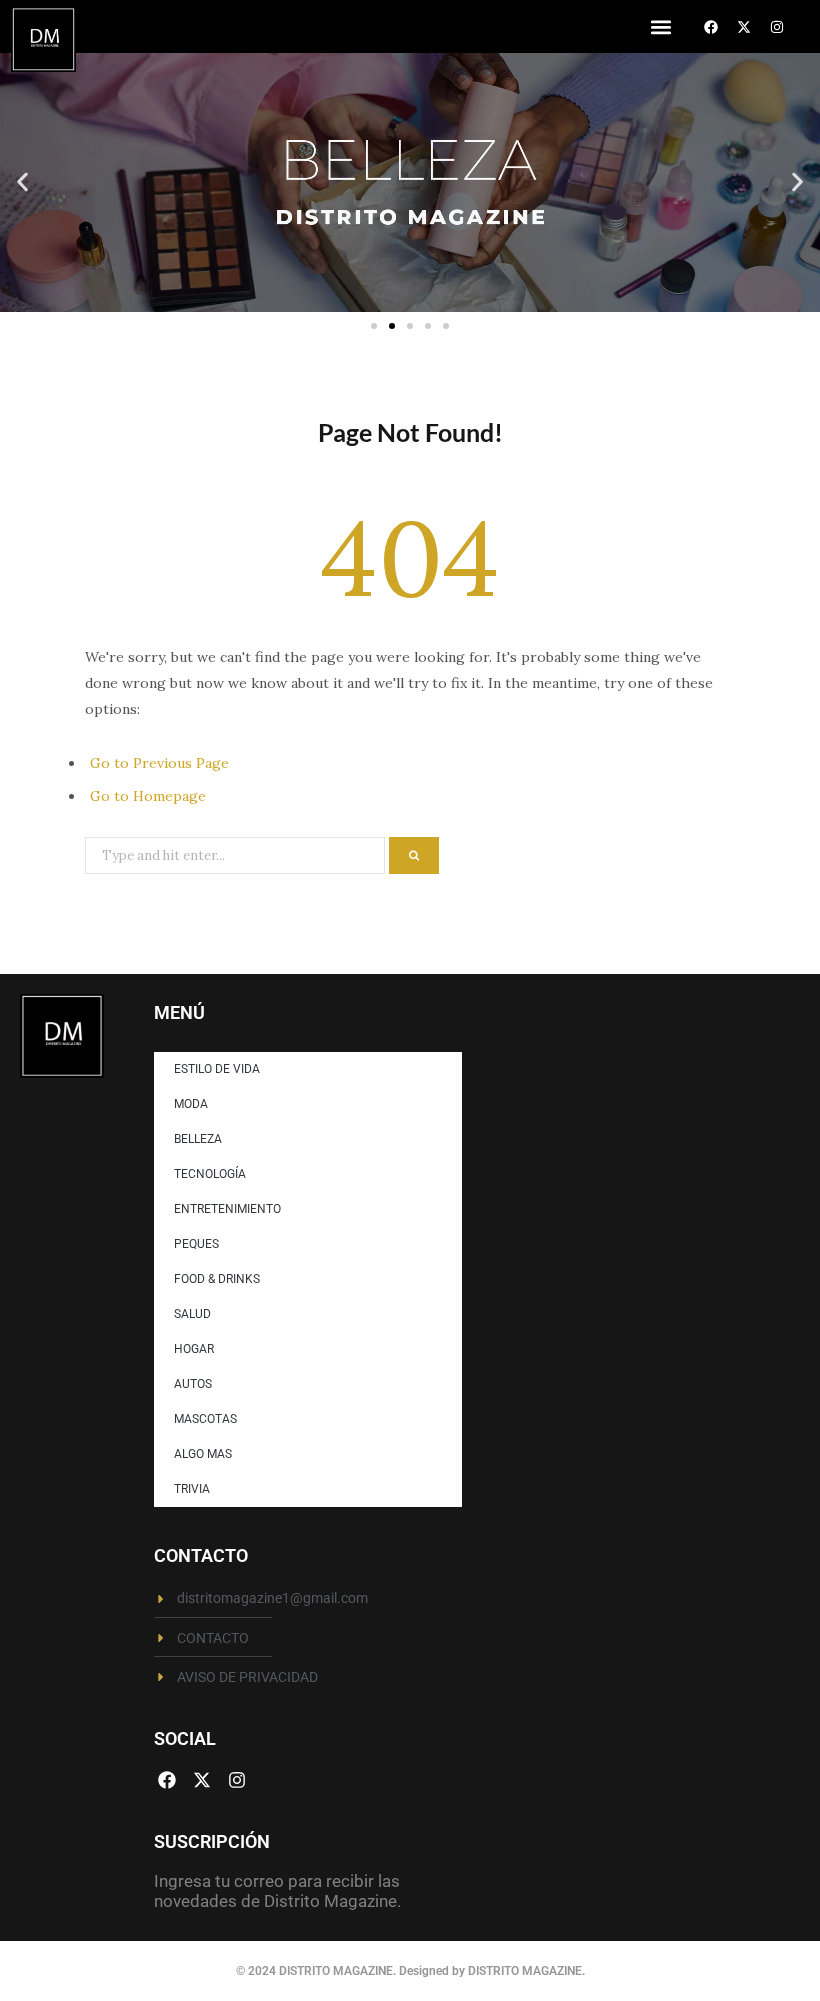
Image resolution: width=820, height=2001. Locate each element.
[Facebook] (711, 27)
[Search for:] (237, 854)
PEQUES (196, 1244)
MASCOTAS (205, 1419)
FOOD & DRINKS (217, 1279)
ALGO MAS (203, 1454)
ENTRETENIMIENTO (227, 1209)
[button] (660, 26)
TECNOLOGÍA (210, 1174)
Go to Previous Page (159, 763)
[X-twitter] (744, 27)
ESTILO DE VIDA (217, 1069)
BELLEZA (198, 1139)
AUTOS (193, 1384)
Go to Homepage (148, 796)
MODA (191, 1104)
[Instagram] (777, 27)
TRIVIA (192, 1489)
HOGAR (194, 1349)
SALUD (192, 1314)
